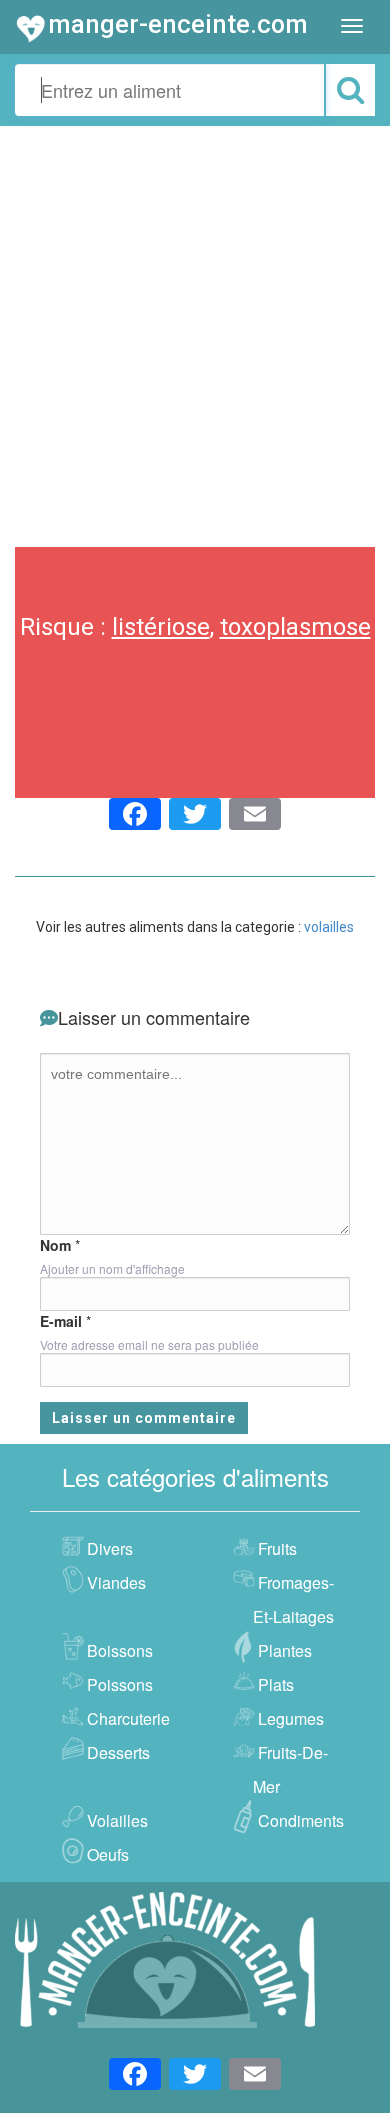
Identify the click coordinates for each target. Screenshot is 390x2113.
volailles (329, 927)
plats (276, 1684)
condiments (301, 1820)
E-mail (61, 1321)
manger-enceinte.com (178, 24)
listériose (161, 627)
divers (110, 1548)
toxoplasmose (295, 627)
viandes (116, 1582)
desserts (118, 1752)
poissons (120, 1684)
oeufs (108, 1854)
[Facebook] (135, 816)
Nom (55, 1245)
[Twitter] (195, 816)
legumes (291, 1718)
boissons (120, 1650)
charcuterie (128, 1718)
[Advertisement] (195, 331)
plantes (285, 1650)
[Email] (255, 816)
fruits (277, 1548)
